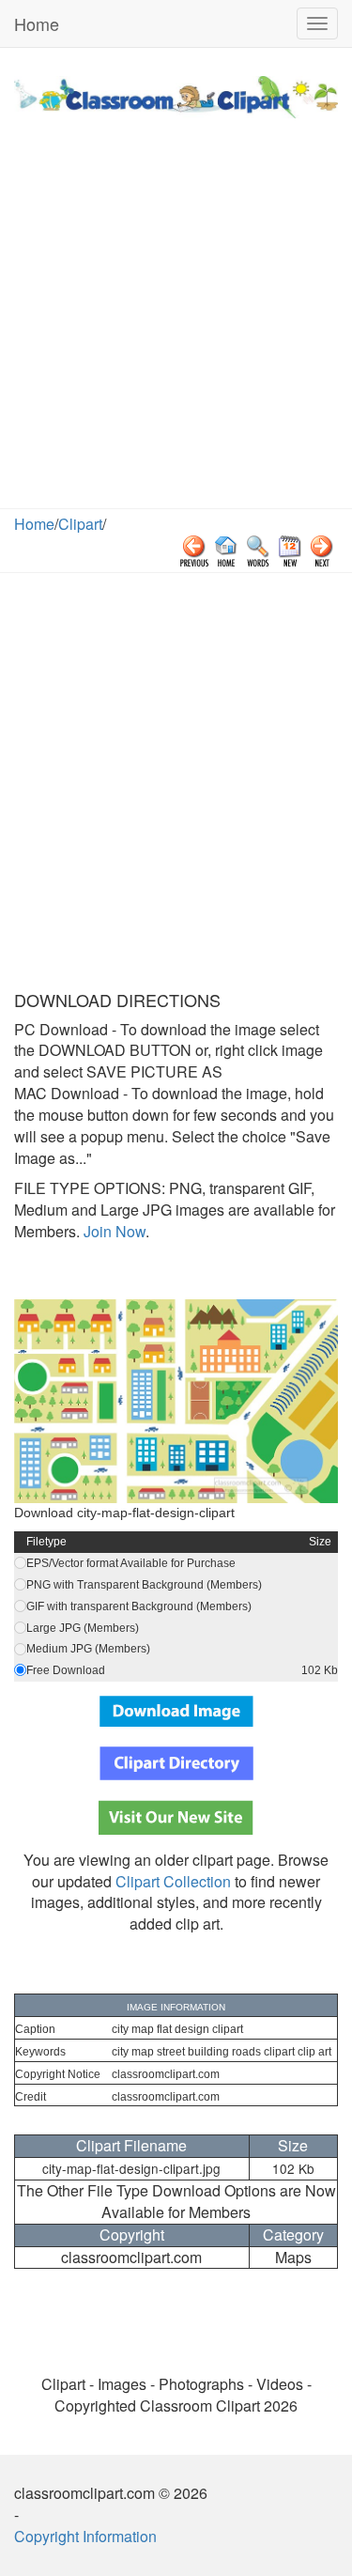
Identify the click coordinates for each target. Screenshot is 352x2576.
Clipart (80, 524)
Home (37, 23)
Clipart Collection (173, 1881)
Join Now (113, 1231)
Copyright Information (85, 2536)
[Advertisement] (176, 323)
